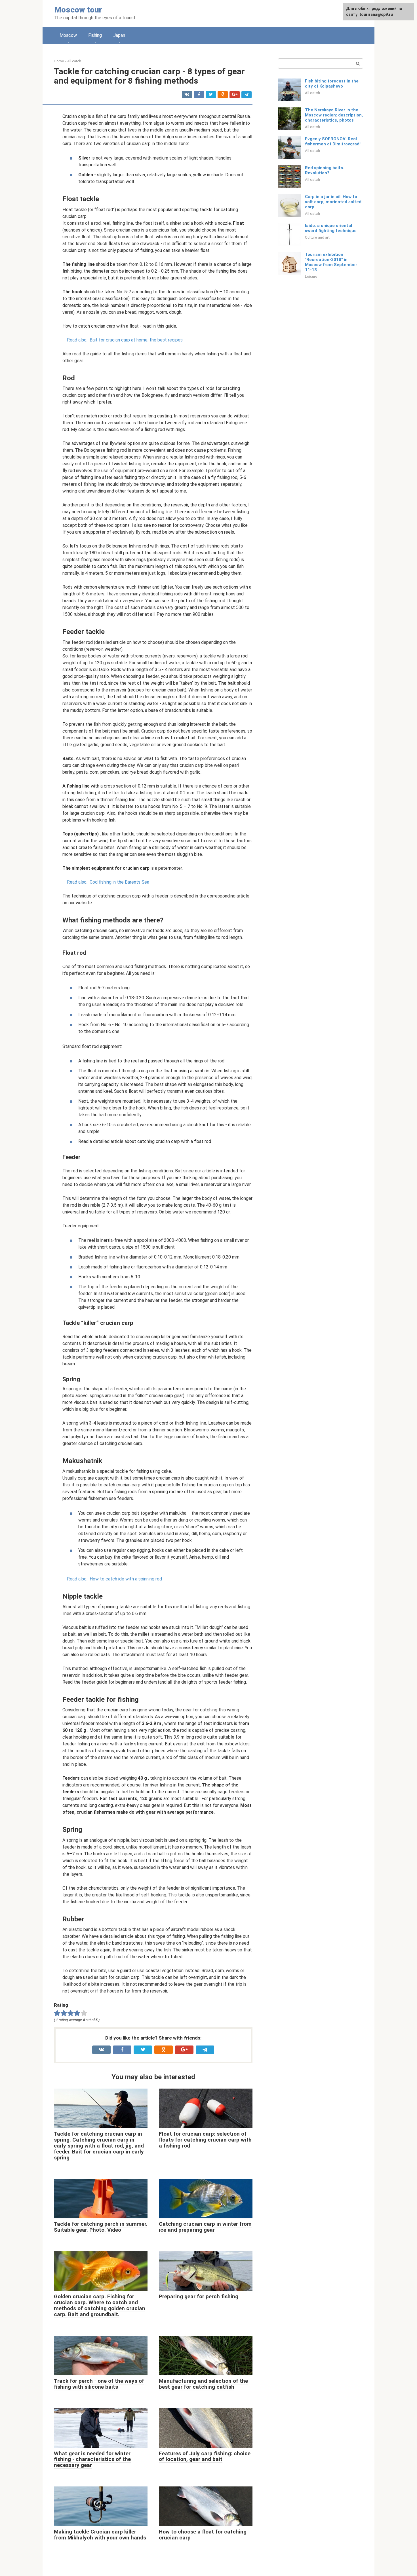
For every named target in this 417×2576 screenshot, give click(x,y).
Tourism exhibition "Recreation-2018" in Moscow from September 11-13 (331, 262)
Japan (119, 35)
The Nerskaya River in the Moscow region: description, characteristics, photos (334, 115)
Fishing (95, 35)
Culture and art (317, 237)
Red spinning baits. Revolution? (325, 170)
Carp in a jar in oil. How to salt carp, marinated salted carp (333, 202)
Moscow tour (78, 10)
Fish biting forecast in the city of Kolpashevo (332, 84)
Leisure (311, 276)
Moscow (68, 35)
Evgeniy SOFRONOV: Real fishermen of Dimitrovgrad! (333, 141)
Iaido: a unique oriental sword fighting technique (331, 228)
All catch (312, 93)
